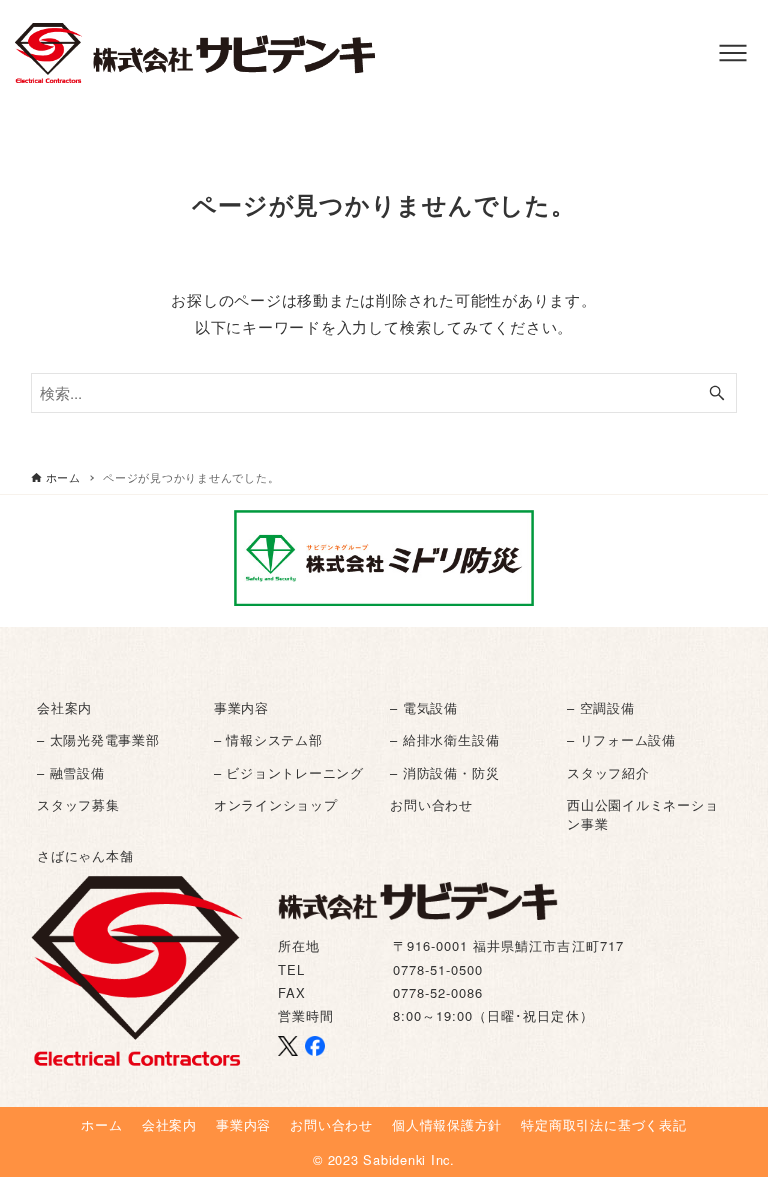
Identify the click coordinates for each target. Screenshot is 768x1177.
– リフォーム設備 (621, 739)
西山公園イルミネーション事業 (642, 814)
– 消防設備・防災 (444, 772)
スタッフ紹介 (608, 772)
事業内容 (241, 707)
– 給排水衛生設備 (444, 739)
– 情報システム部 (268, 739)
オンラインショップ (276, 804)
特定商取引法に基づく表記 (603, 1124)
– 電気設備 (424, 707)
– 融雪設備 (71, 772)
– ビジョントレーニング (289, 772)
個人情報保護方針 (447, 1124)
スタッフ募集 (78, 804)
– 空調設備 (601, 707)
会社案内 (64, 707)
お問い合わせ (431, 804)
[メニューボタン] (733, 53)
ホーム (101, 1124)
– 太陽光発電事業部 (98, 739)
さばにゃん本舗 (85, 855)
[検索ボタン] (717, 393)
